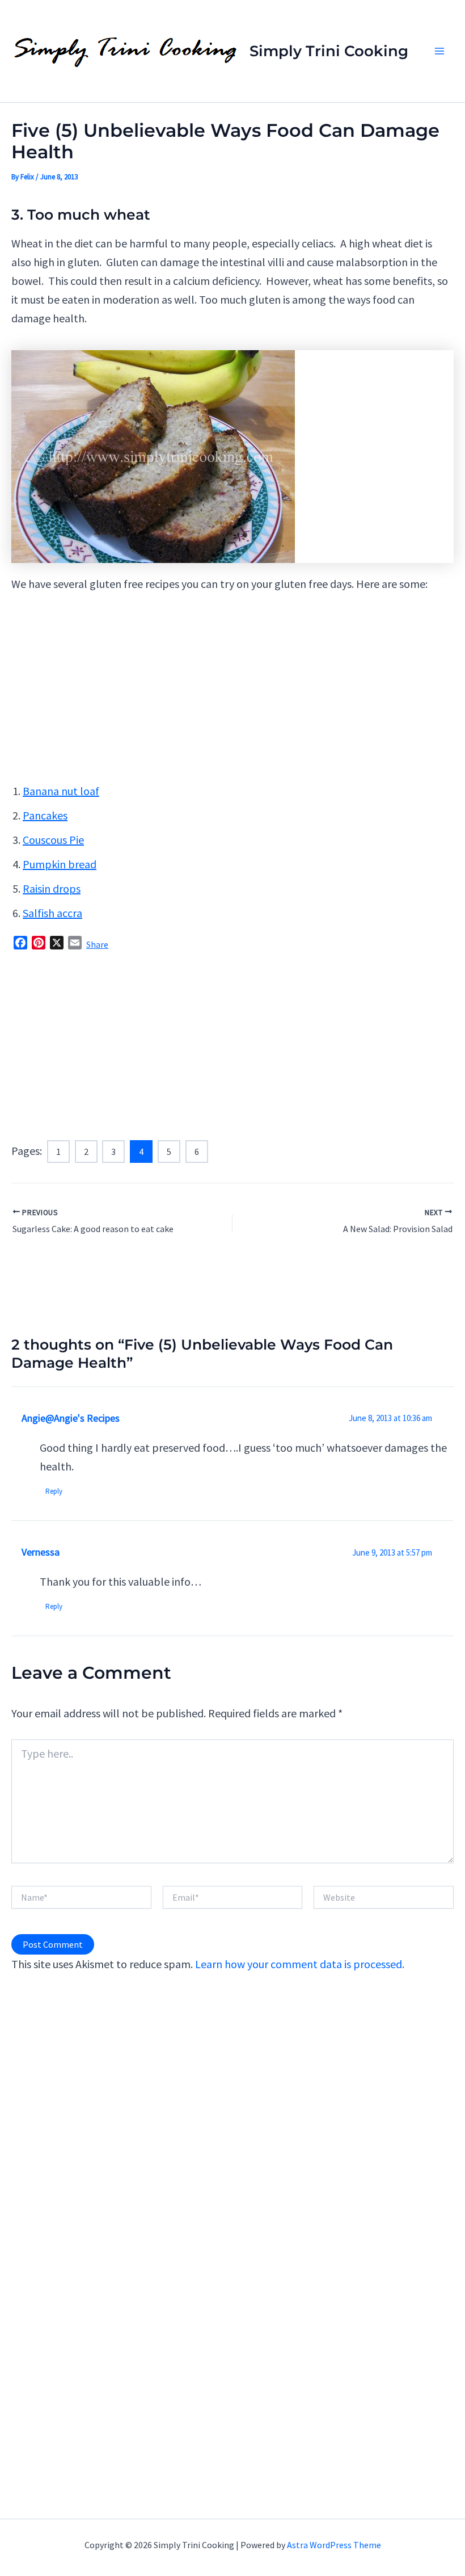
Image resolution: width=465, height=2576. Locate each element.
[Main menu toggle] (439, 51)
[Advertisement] (232, 691)
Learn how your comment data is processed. (300, 1964)
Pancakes (45, 815)
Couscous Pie (53, 840)
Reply (54, 1491)
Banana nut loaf (61, 791)
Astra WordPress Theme (334, 2545)
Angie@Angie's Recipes (71, 1418)
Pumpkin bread (60, 864)
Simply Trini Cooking (329, 51)
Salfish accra (52, 913)
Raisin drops (52, 888)
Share (97, 944)
